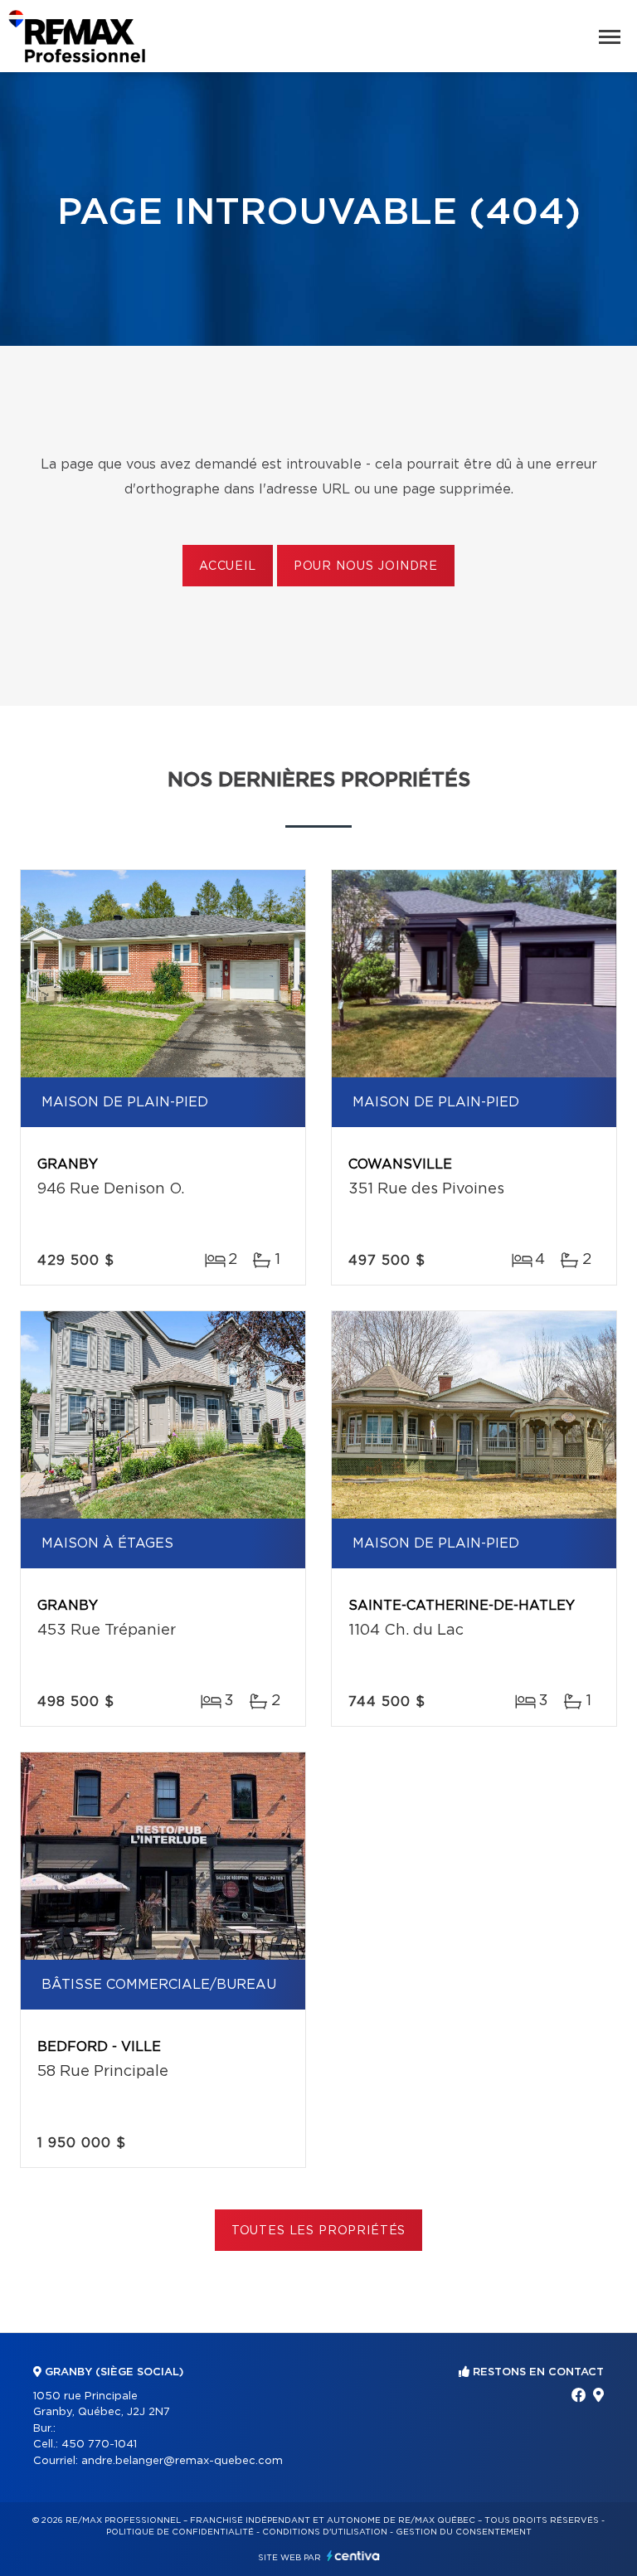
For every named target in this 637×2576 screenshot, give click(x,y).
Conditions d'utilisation (325, 2532)
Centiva (353, 2556)
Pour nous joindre (366, 566)
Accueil (228, 566)
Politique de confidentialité (180, 2532)
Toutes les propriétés (319, 2231)
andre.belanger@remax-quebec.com (182, 2461)
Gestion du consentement (464, 2532)
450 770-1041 (99, 2445)
